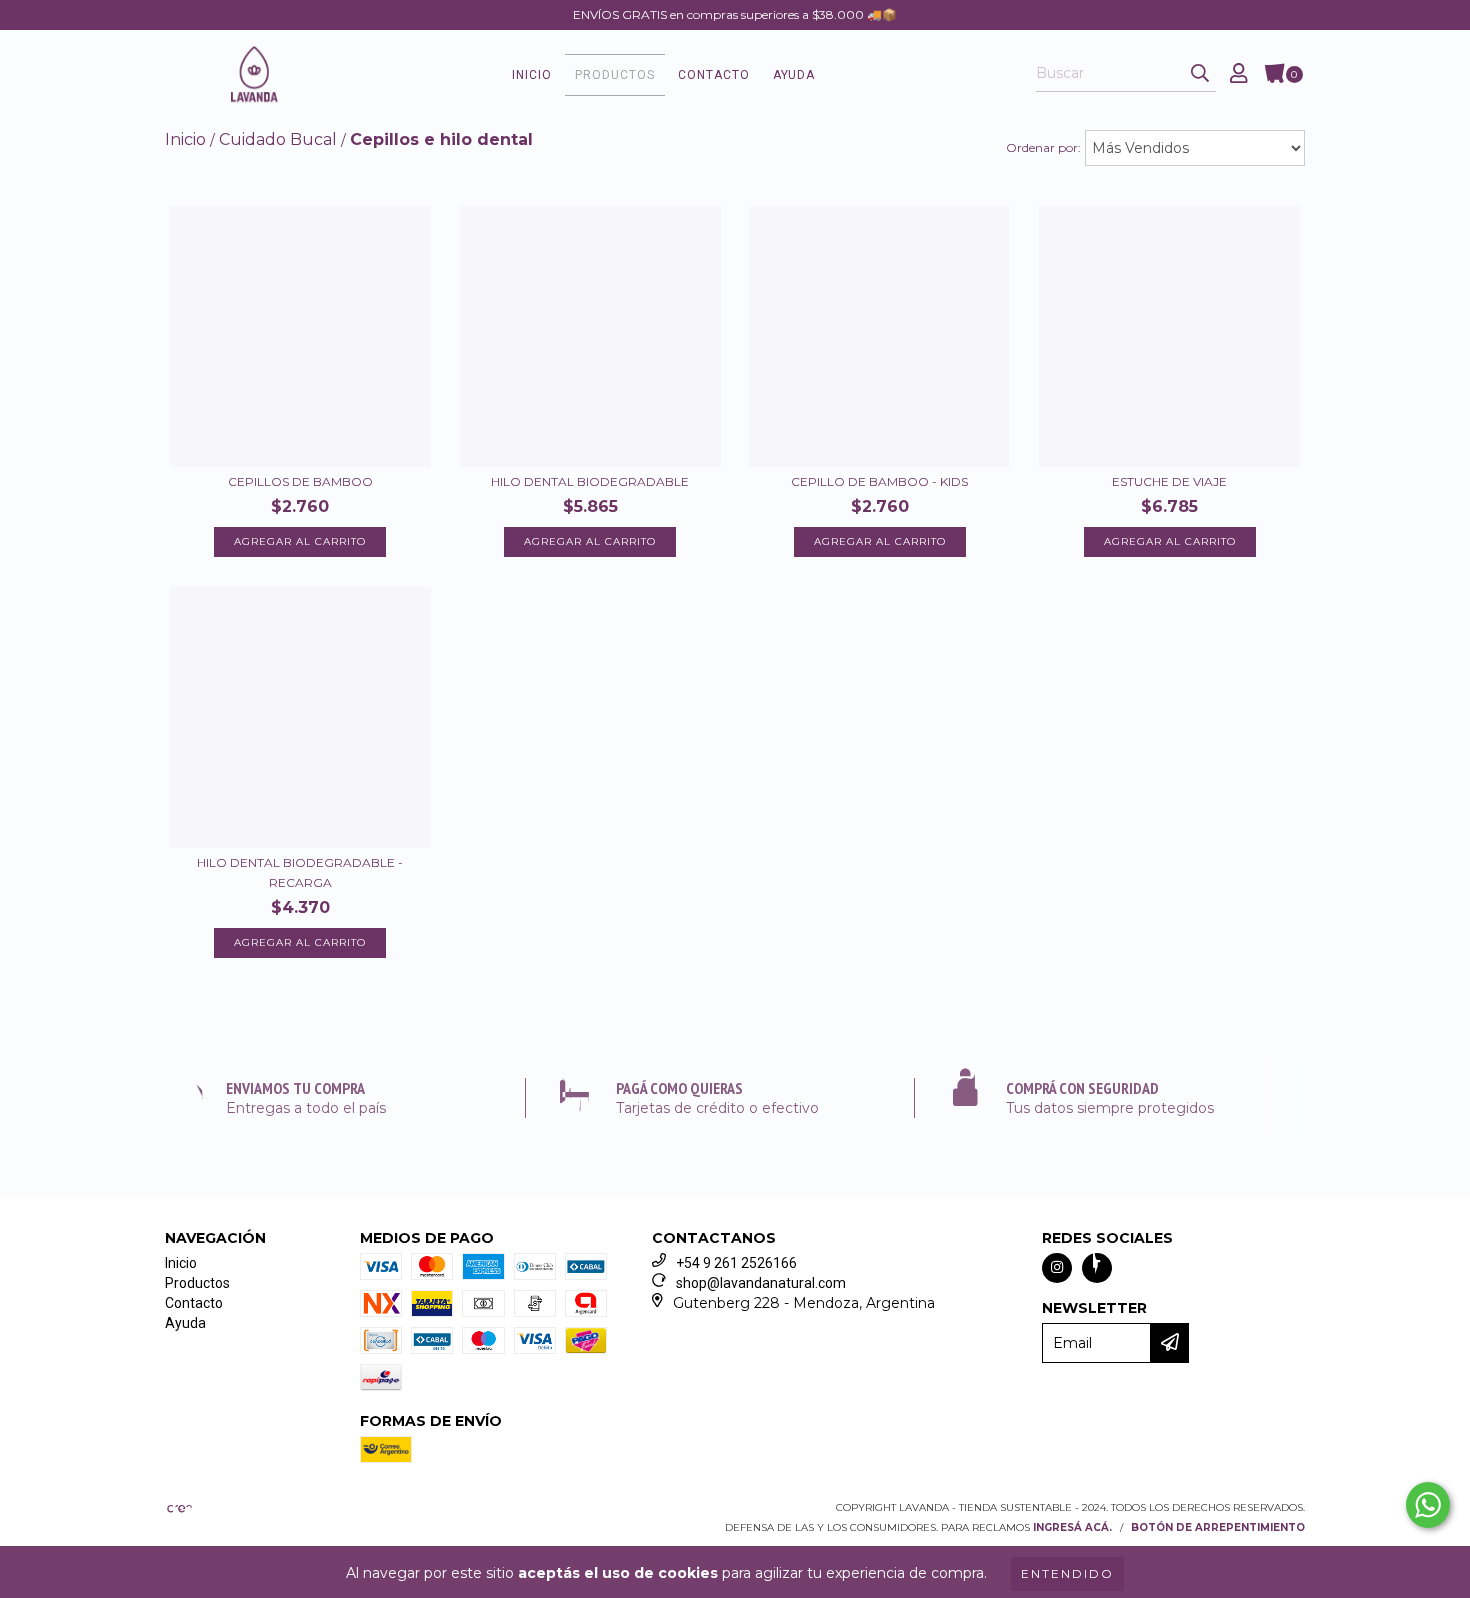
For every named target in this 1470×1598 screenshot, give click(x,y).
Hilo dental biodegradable (590, 481)
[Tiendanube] (252, 1513)
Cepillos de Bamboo (300, 481)
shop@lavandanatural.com (761, 1283)
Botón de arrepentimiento (1218, 1527)
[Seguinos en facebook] (1097, 1268)
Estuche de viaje (1169, 481)
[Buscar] (1200, 74)
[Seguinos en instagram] (1057, 1268)
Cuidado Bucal (278, 139)
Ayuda (794, 75)
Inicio (532, 75)
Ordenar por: (1043, 147)
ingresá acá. (1072, 1527)
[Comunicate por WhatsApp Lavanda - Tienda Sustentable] (1428, 1505)
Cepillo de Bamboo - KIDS (879, 481)
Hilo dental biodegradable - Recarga (300, 872)
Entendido (1067, 1573)
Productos (615, 75)
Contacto (714, 75)
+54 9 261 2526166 (736, 1263)
